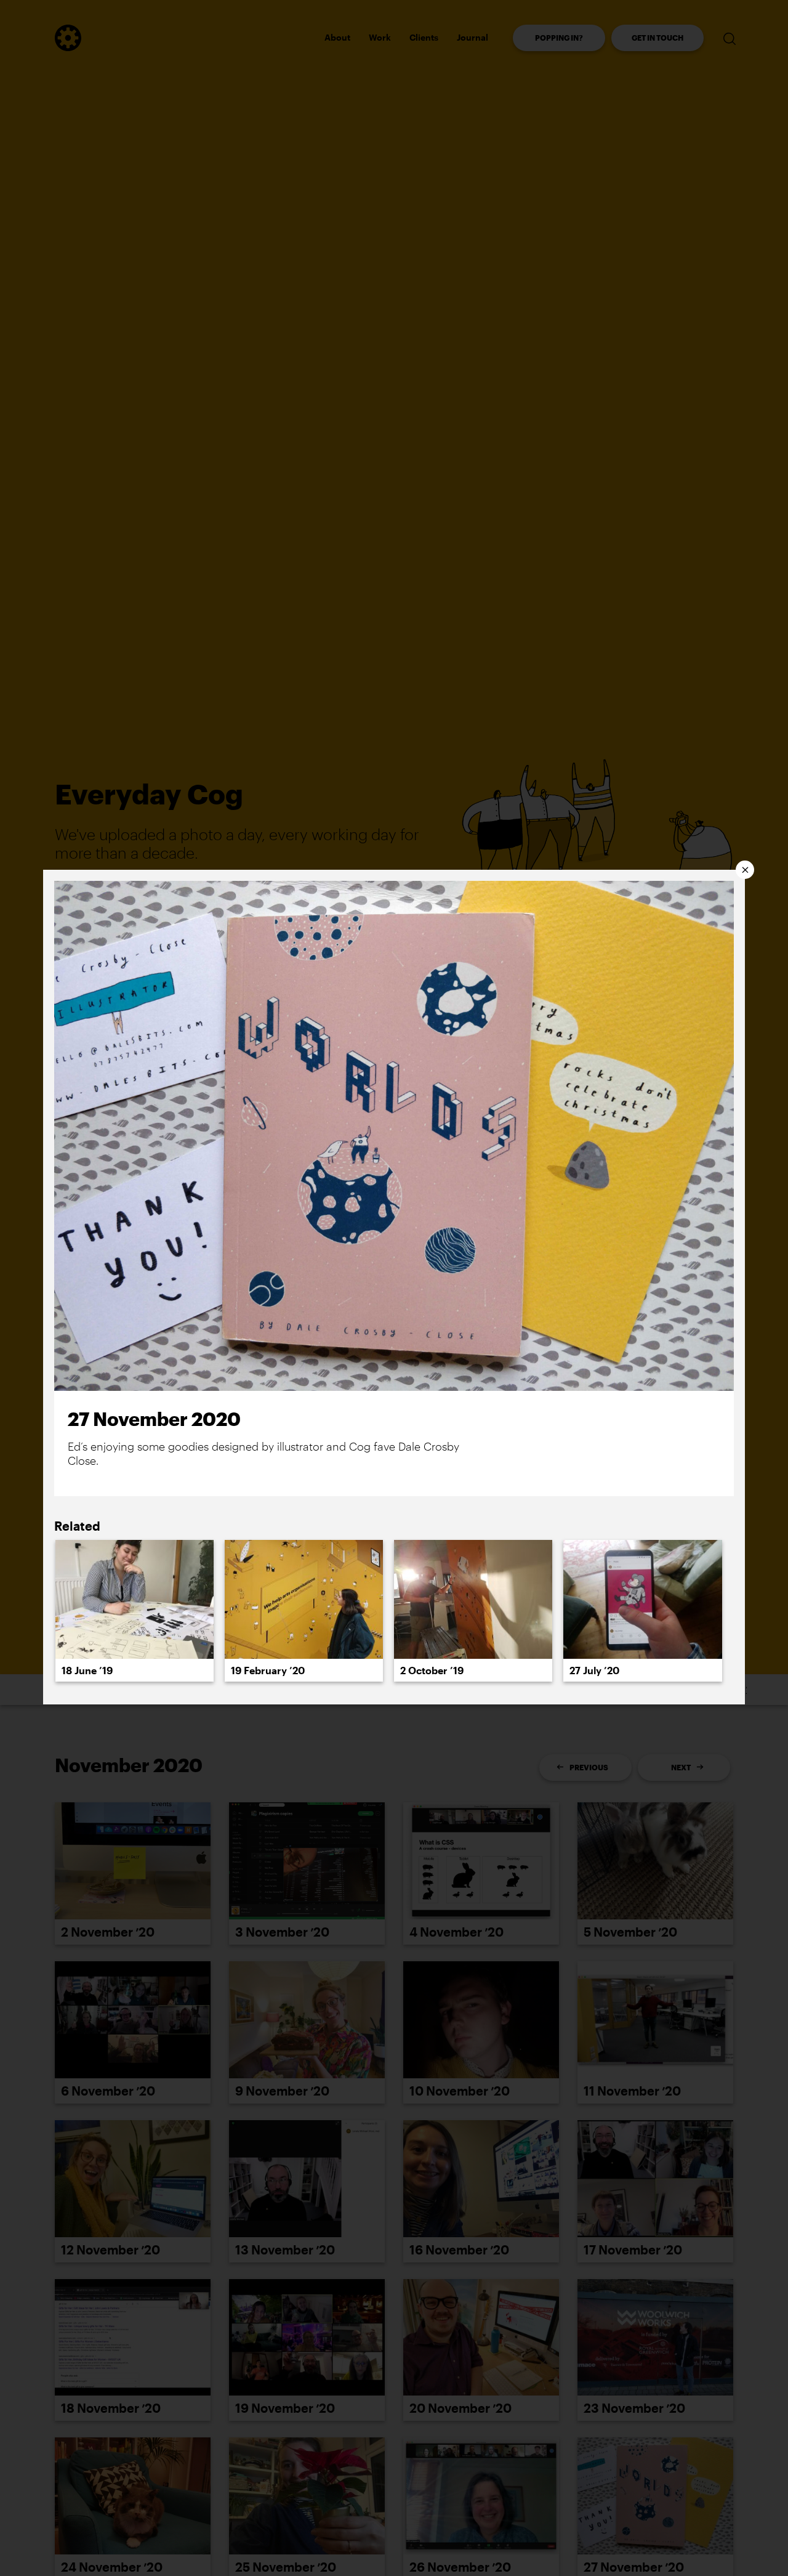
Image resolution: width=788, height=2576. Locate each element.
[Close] (745, 870)
